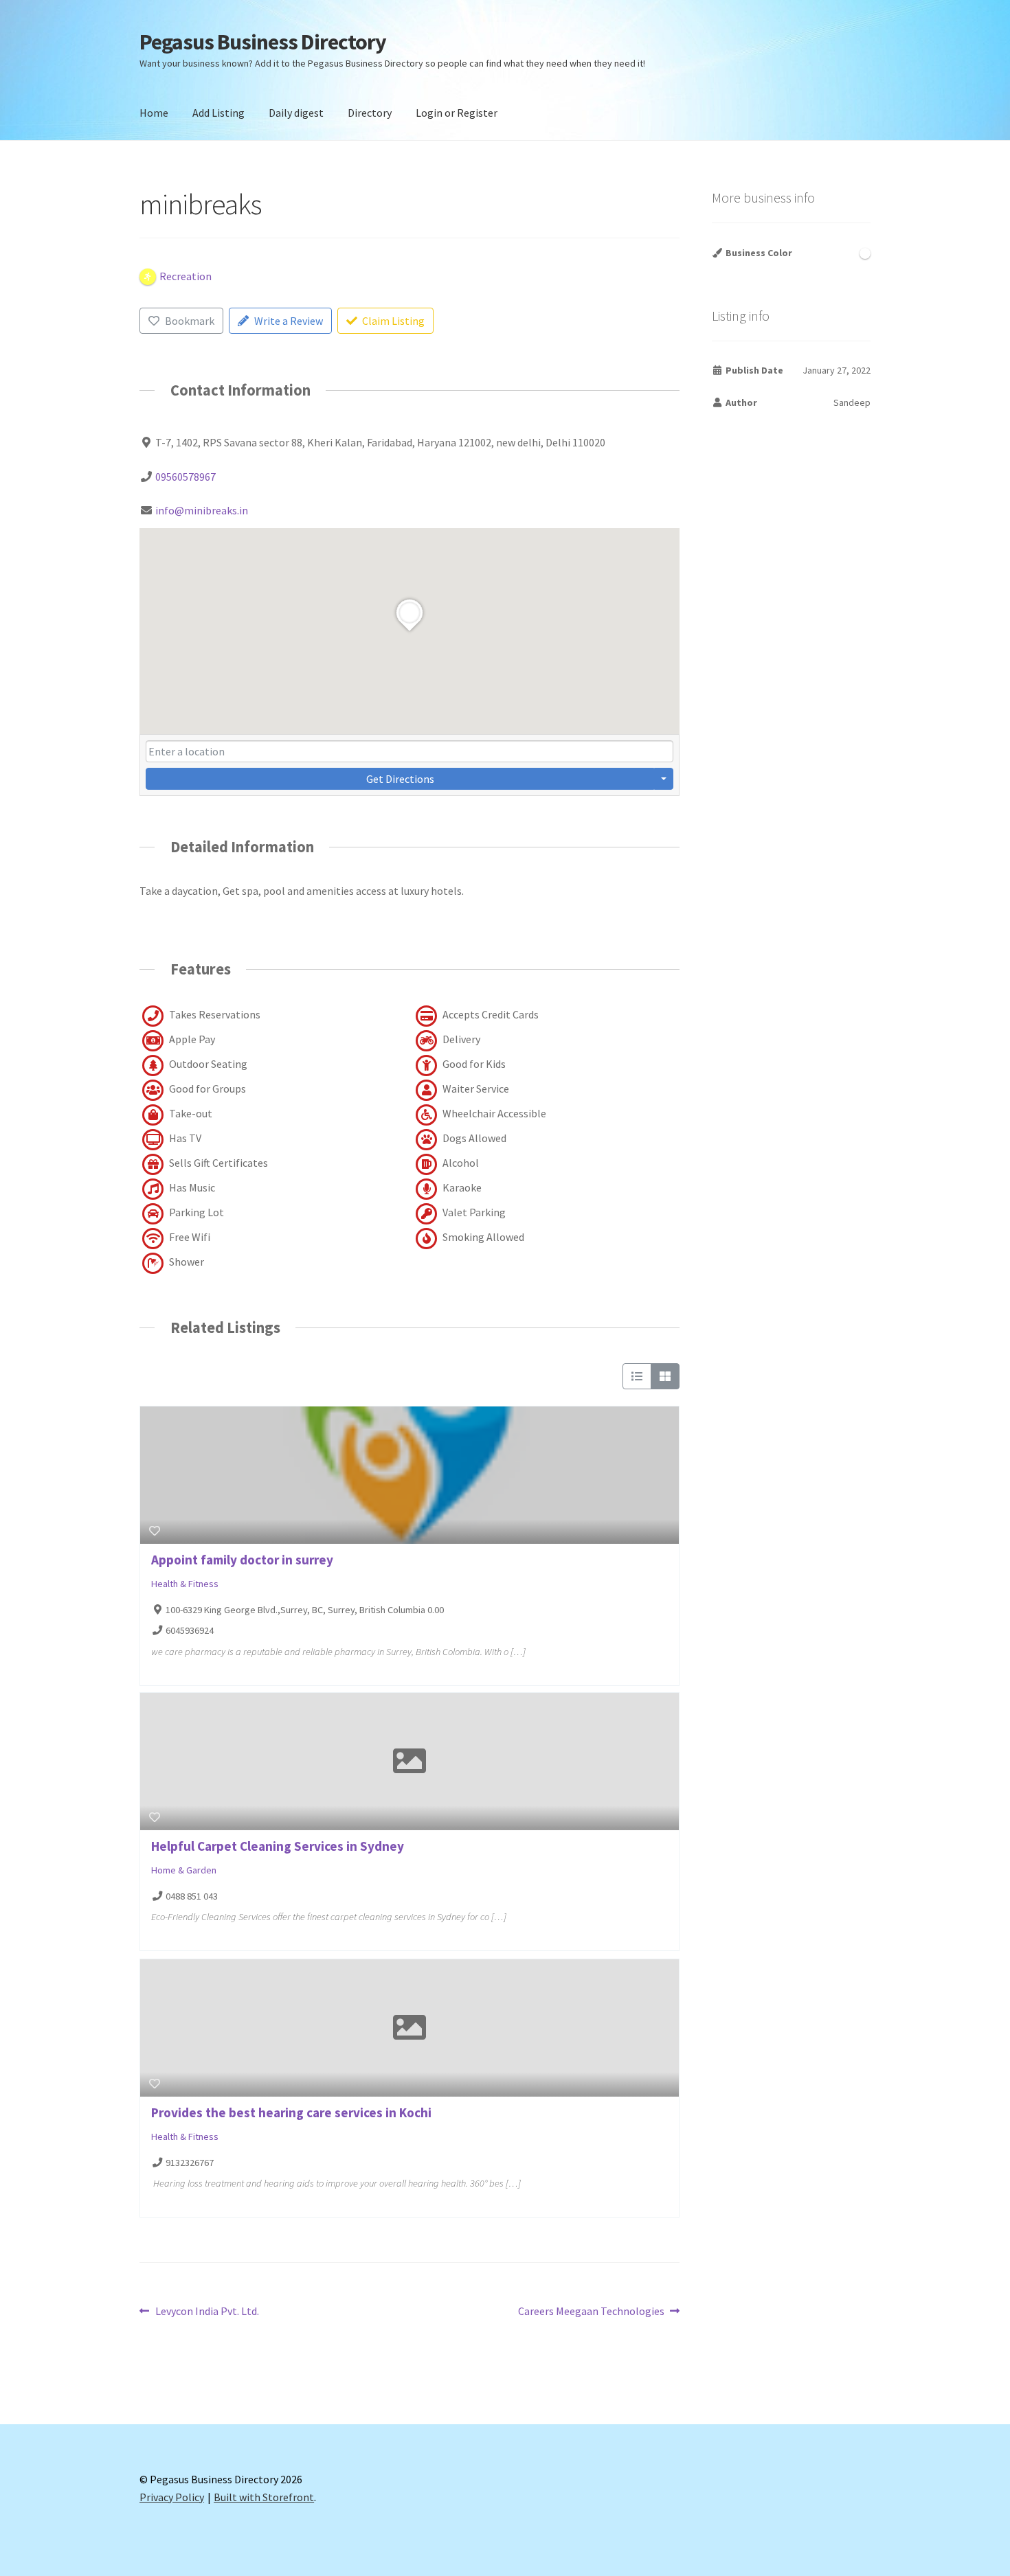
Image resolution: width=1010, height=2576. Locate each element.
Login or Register (457, 113)
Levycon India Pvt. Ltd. (207, 2312)
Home (154, 113)
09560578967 (186, 477)
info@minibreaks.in (202, 510)
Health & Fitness (185, 1584)
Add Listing (218, 113)
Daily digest (296, 113)
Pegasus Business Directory (263, 42)
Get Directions (400, 779)
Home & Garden (184, 1870)
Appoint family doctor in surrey (242, 1560)
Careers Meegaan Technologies (591, 2312)
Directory (370, 113)
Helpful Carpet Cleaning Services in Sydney (278, 1846)
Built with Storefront (264, 2497)
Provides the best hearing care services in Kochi (291, 2112)
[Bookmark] (155, 1531)
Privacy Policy (172, 2497)
